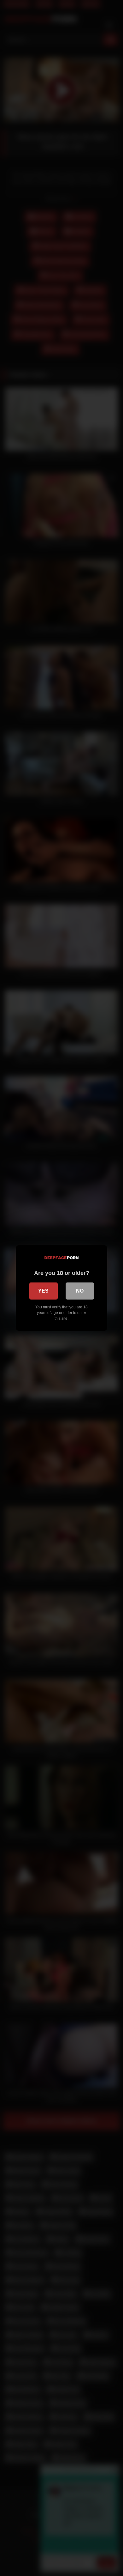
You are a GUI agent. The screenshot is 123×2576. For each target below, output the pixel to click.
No (80, 1291)
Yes (43, 1291)
